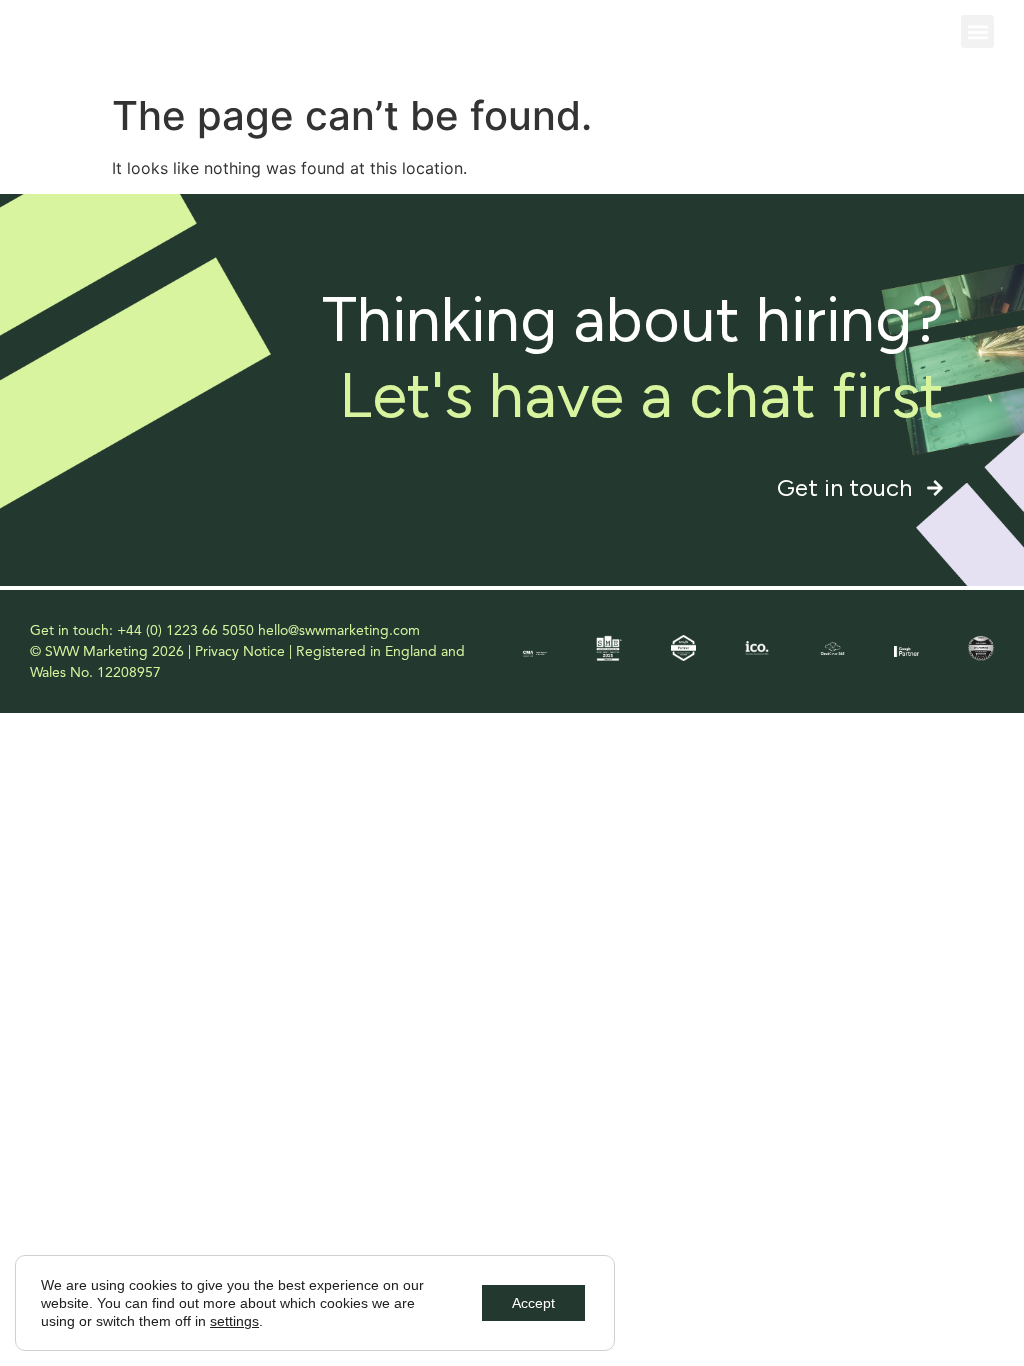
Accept (533, 1303)
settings (234, 1321)
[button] (977, 31)
